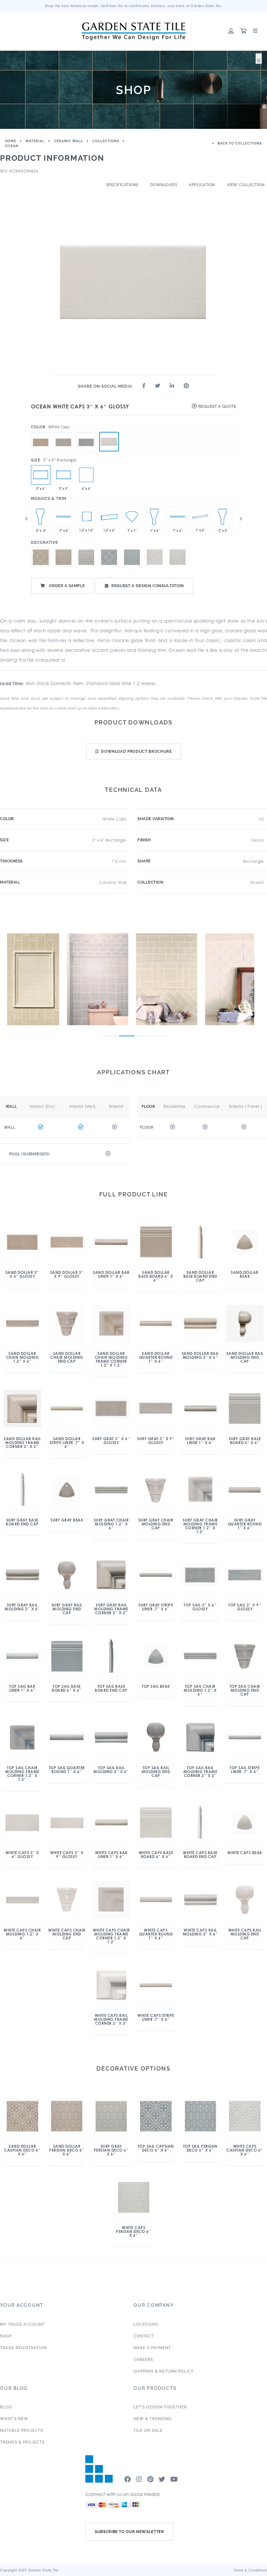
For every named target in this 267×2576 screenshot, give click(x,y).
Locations (146, 2324)
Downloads (164, 185)
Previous (26, 519)
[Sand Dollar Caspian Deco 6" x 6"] (41, 557)
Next (241, 519)
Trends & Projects (22, 2442)
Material (35, 141)
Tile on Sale (148, 2431)
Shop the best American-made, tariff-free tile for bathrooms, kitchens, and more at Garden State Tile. (134, 6)
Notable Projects (21, 2431)
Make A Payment (152, 2348)
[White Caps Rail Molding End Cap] (223, 517)
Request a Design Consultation (148, 586)
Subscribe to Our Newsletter (129, 2532)
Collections (106, 141)
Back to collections (239, 143)
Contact (144, 2336)
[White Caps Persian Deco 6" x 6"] (86, 475)
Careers (143, 2360)
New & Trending (153, 2419)
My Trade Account (22, 2324)
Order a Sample (66, 586)
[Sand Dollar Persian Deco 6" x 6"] (63, 557)
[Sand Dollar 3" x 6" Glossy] (41, 432)
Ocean (12, 146)
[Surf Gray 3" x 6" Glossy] (63, 432)
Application (202, 185)
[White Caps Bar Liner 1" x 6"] (177, 517)
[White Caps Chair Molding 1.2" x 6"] (109, 517)
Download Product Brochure (136, 751)
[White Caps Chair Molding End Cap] (41, 517)
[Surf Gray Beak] (132, 517)
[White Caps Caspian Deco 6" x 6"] (155, 557)
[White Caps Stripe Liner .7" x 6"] (63, 517)
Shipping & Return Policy (164, 2371)
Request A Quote (217, 406)
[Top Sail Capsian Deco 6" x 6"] (109, 557)
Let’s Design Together (160, 2407)
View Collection (246, 185)
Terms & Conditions (250, 2570)
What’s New (14, 2419)
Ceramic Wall (69, 141)
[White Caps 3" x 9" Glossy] (63, 475)
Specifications (122, 185)
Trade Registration (23, 2348)
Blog (6, 2407)
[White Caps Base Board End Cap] (155, 517)
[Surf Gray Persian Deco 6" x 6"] (86, 557)
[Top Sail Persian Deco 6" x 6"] (132, 557)
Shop (6, 2336)
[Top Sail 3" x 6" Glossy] (86, 432)
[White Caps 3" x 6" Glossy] (109, 442)
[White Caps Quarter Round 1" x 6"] (200, 517)
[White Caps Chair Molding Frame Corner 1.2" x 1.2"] (86, 517)
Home (11, 141)
